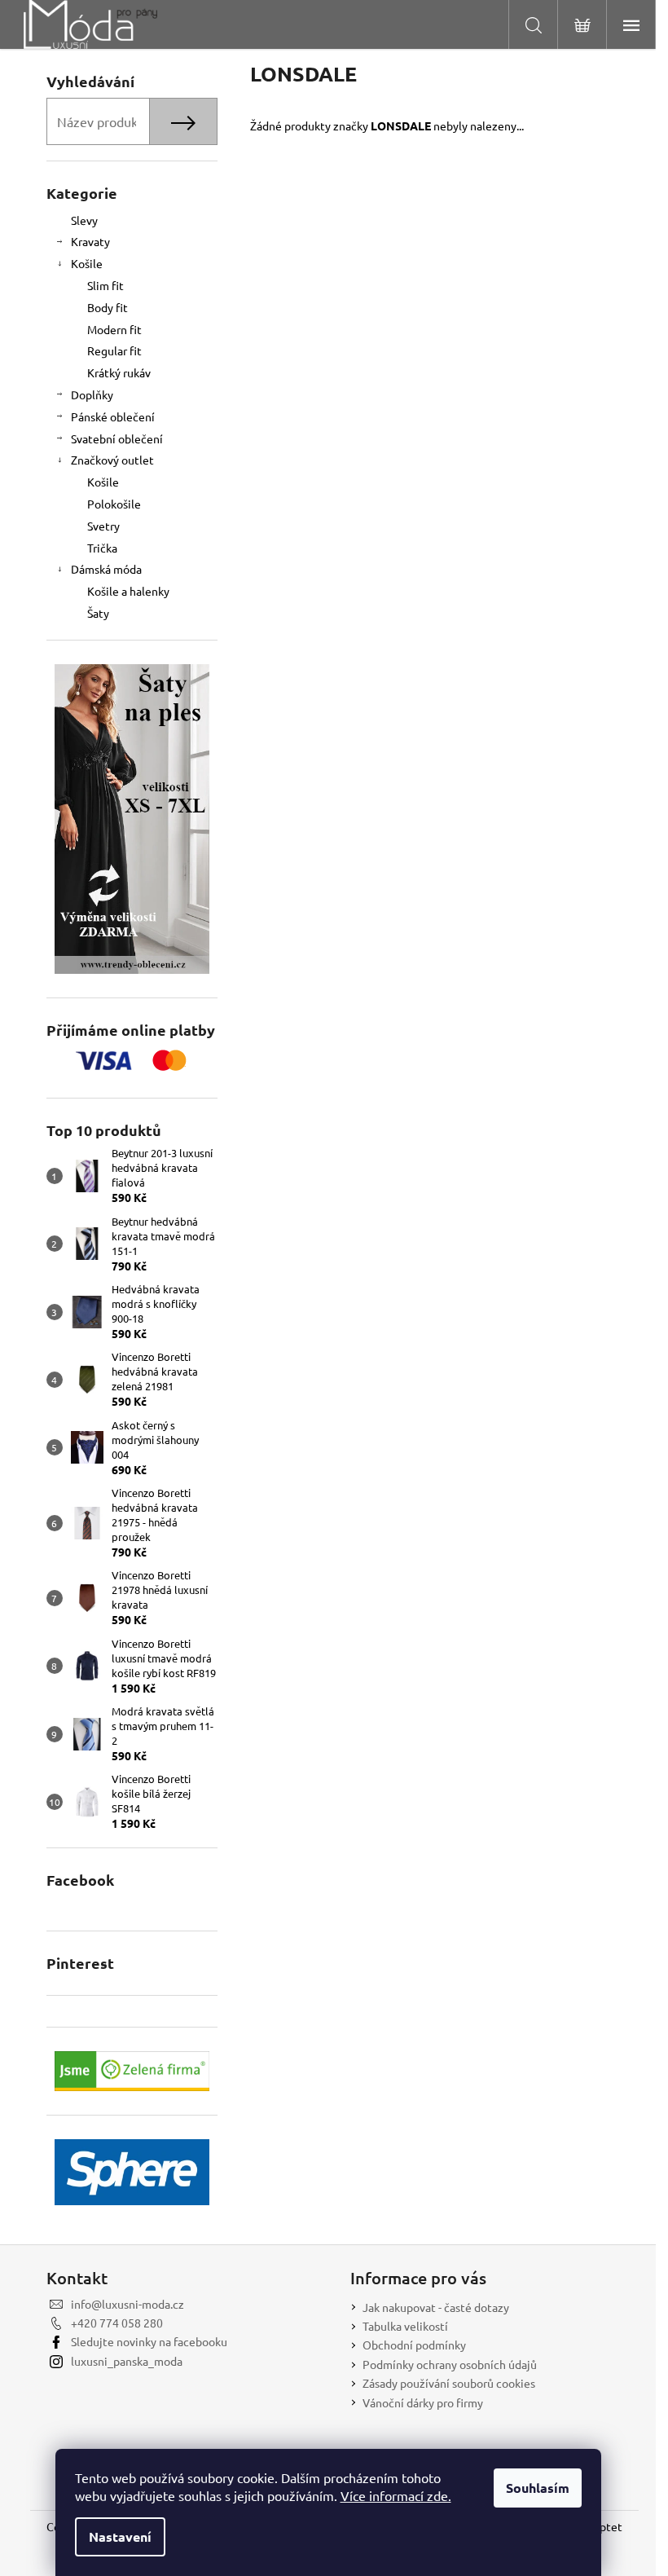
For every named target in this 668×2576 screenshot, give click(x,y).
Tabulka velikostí (405, 2326)
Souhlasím (538, 2488)
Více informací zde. (396, 2495)
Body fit (108, 307)
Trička (102, 548)
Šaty (98, 613)
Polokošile (114, 504)
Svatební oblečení (117, 438)
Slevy (84, 220)
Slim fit (105, 285)
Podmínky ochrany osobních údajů (450, 2364)
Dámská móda (106, 569)
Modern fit (114, 329)
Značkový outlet (112, 460)
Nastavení (120, 2536)
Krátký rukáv (119, 372)
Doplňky (92, 394)
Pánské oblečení (113, 416)
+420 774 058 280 (117, 2323)
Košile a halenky (128, 591)
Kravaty (90, 241)
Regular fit (114, 350)
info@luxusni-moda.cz (127, 2304)
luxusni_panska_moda (127, 2361)
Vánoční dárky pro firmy (423, 2402)
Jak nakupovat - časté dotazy (436, 2307)
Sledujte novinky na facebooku (149, 2341)
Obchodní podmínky (414, 2345)
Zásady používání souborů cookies (449, 2383)
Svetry (103, 526)
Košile (87, 263)
